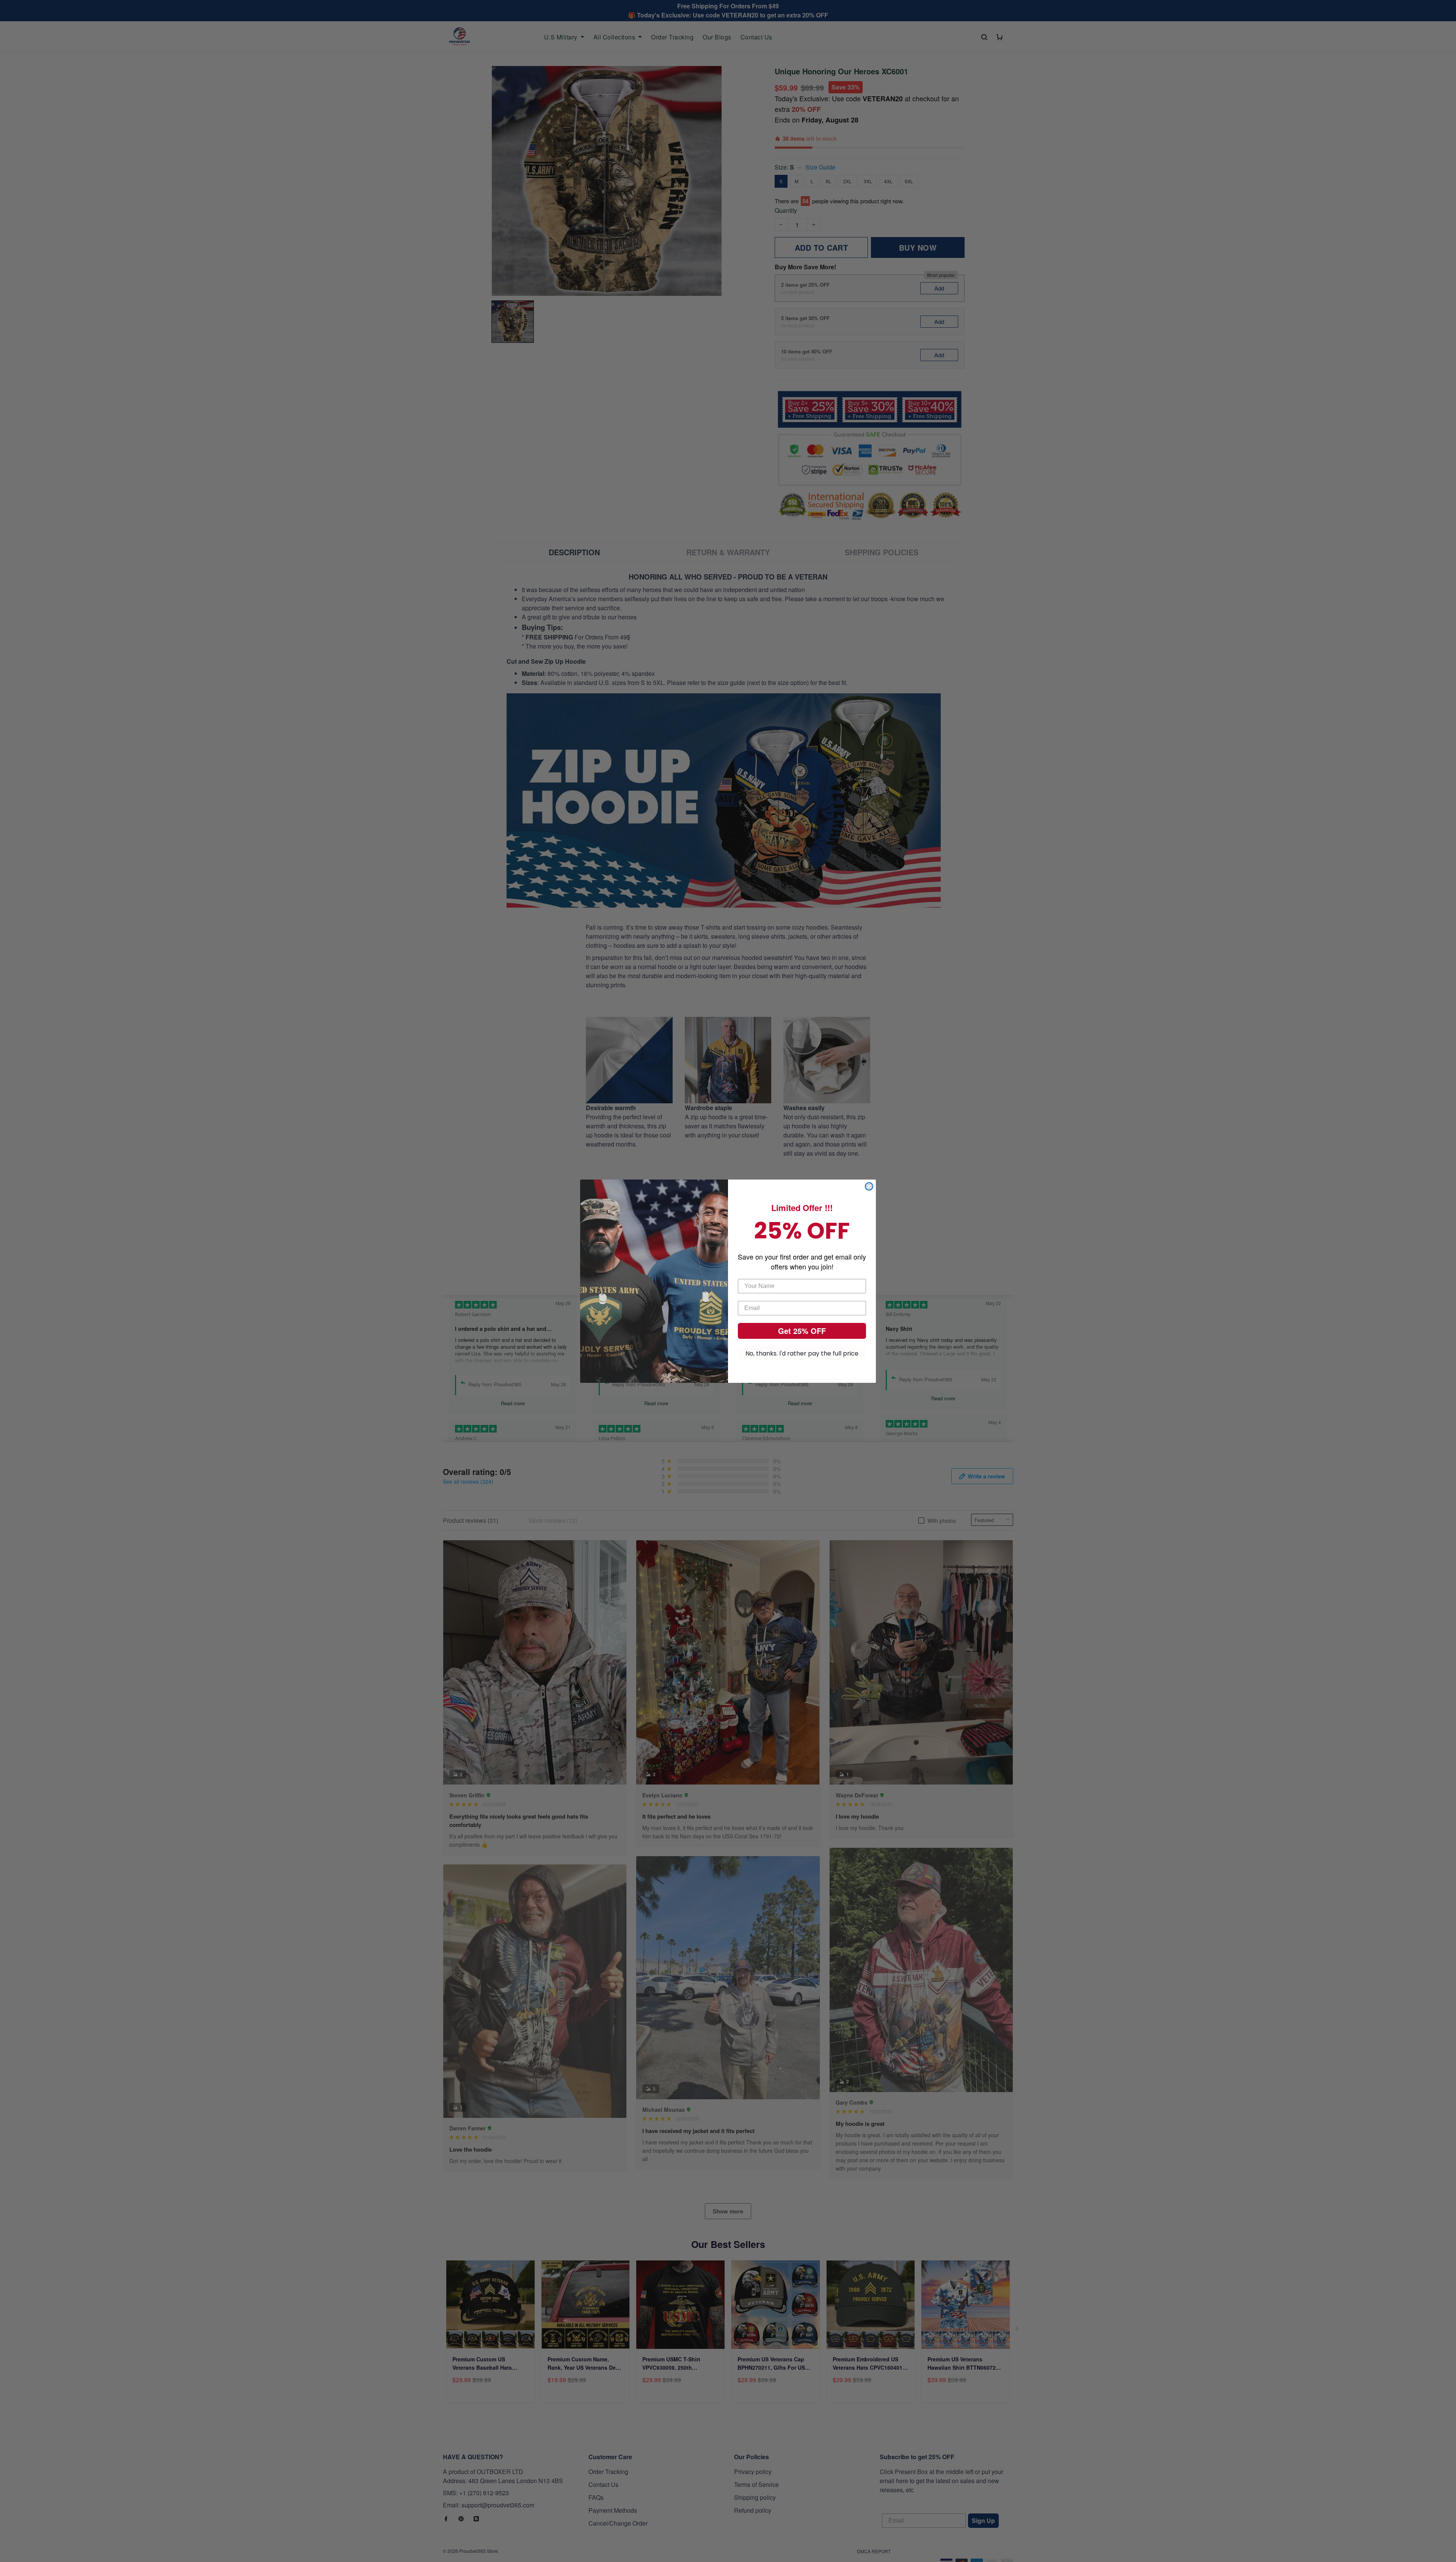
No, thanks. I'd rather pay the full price (802, 1353)
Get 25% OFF (802, 1331)
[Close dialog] (869, 1186)
